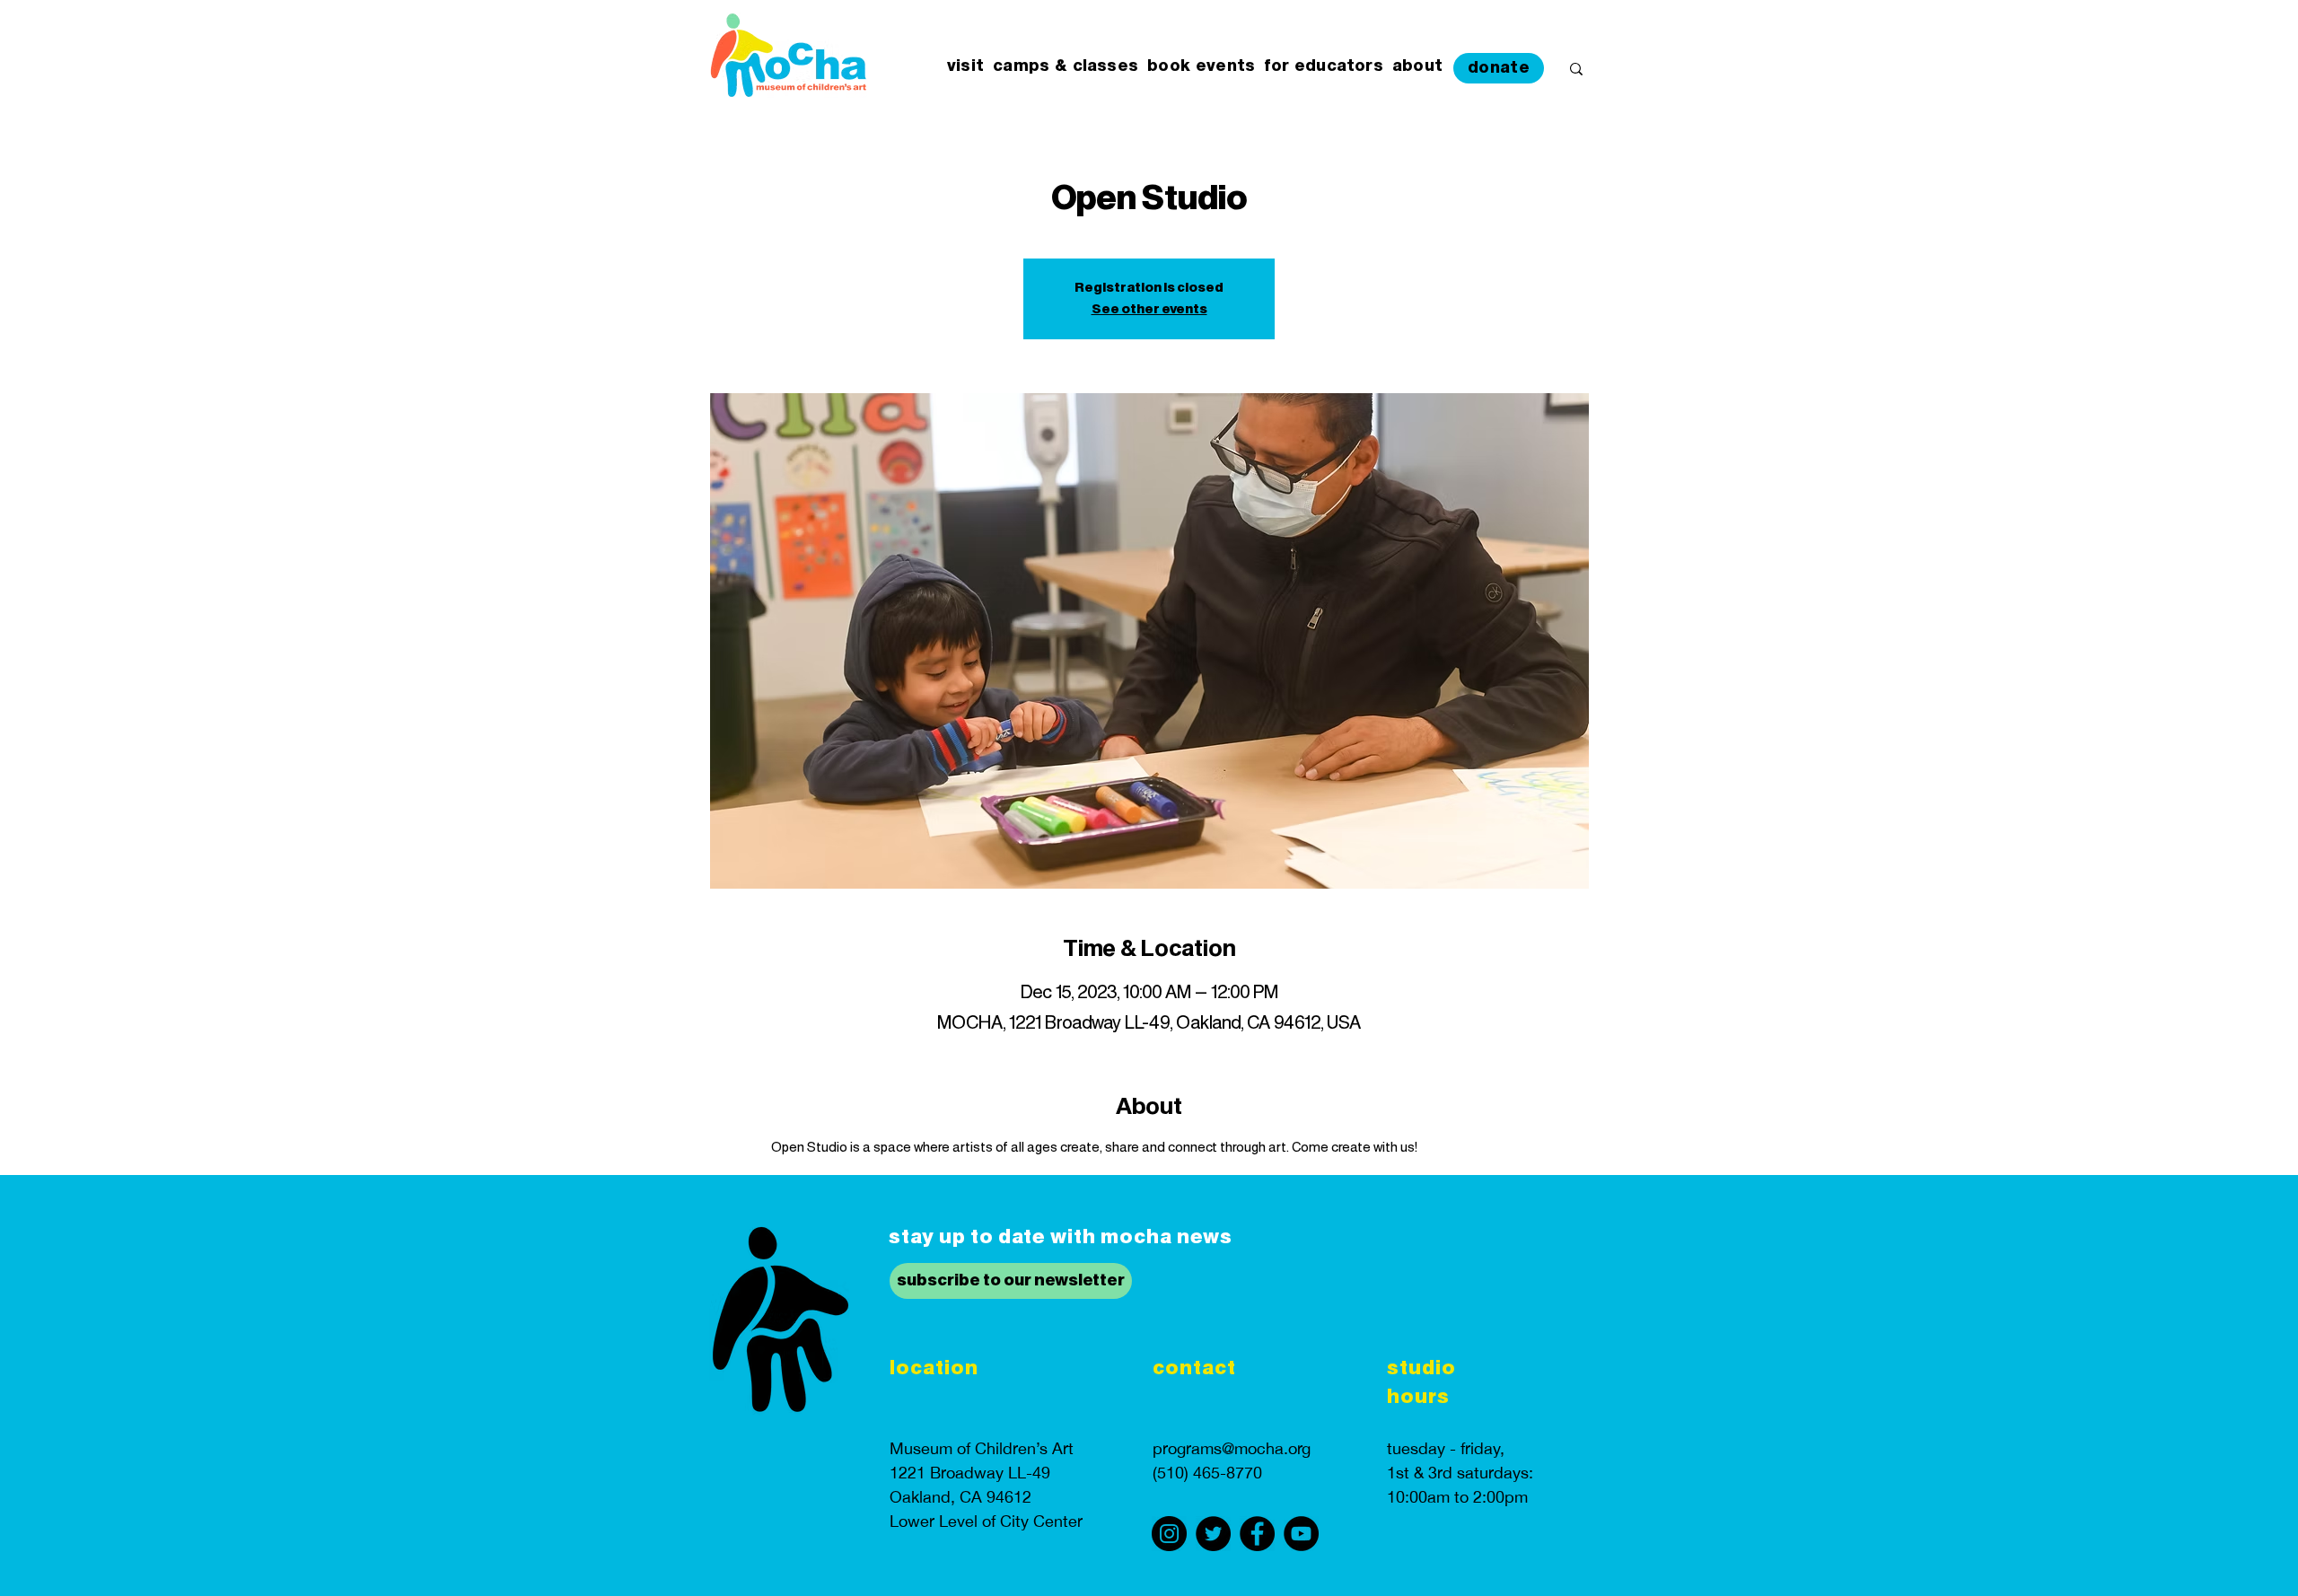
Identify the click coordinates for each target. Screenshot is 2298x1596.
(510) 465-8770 (1207, 1473)
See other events (1149, 310)
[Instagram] (1169, 1534)
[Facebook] (1257, 1534)
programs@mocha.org (1232, 1448)
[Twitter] (1213, 1534)
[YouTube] (1301, 1534)
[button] (965, 67)
